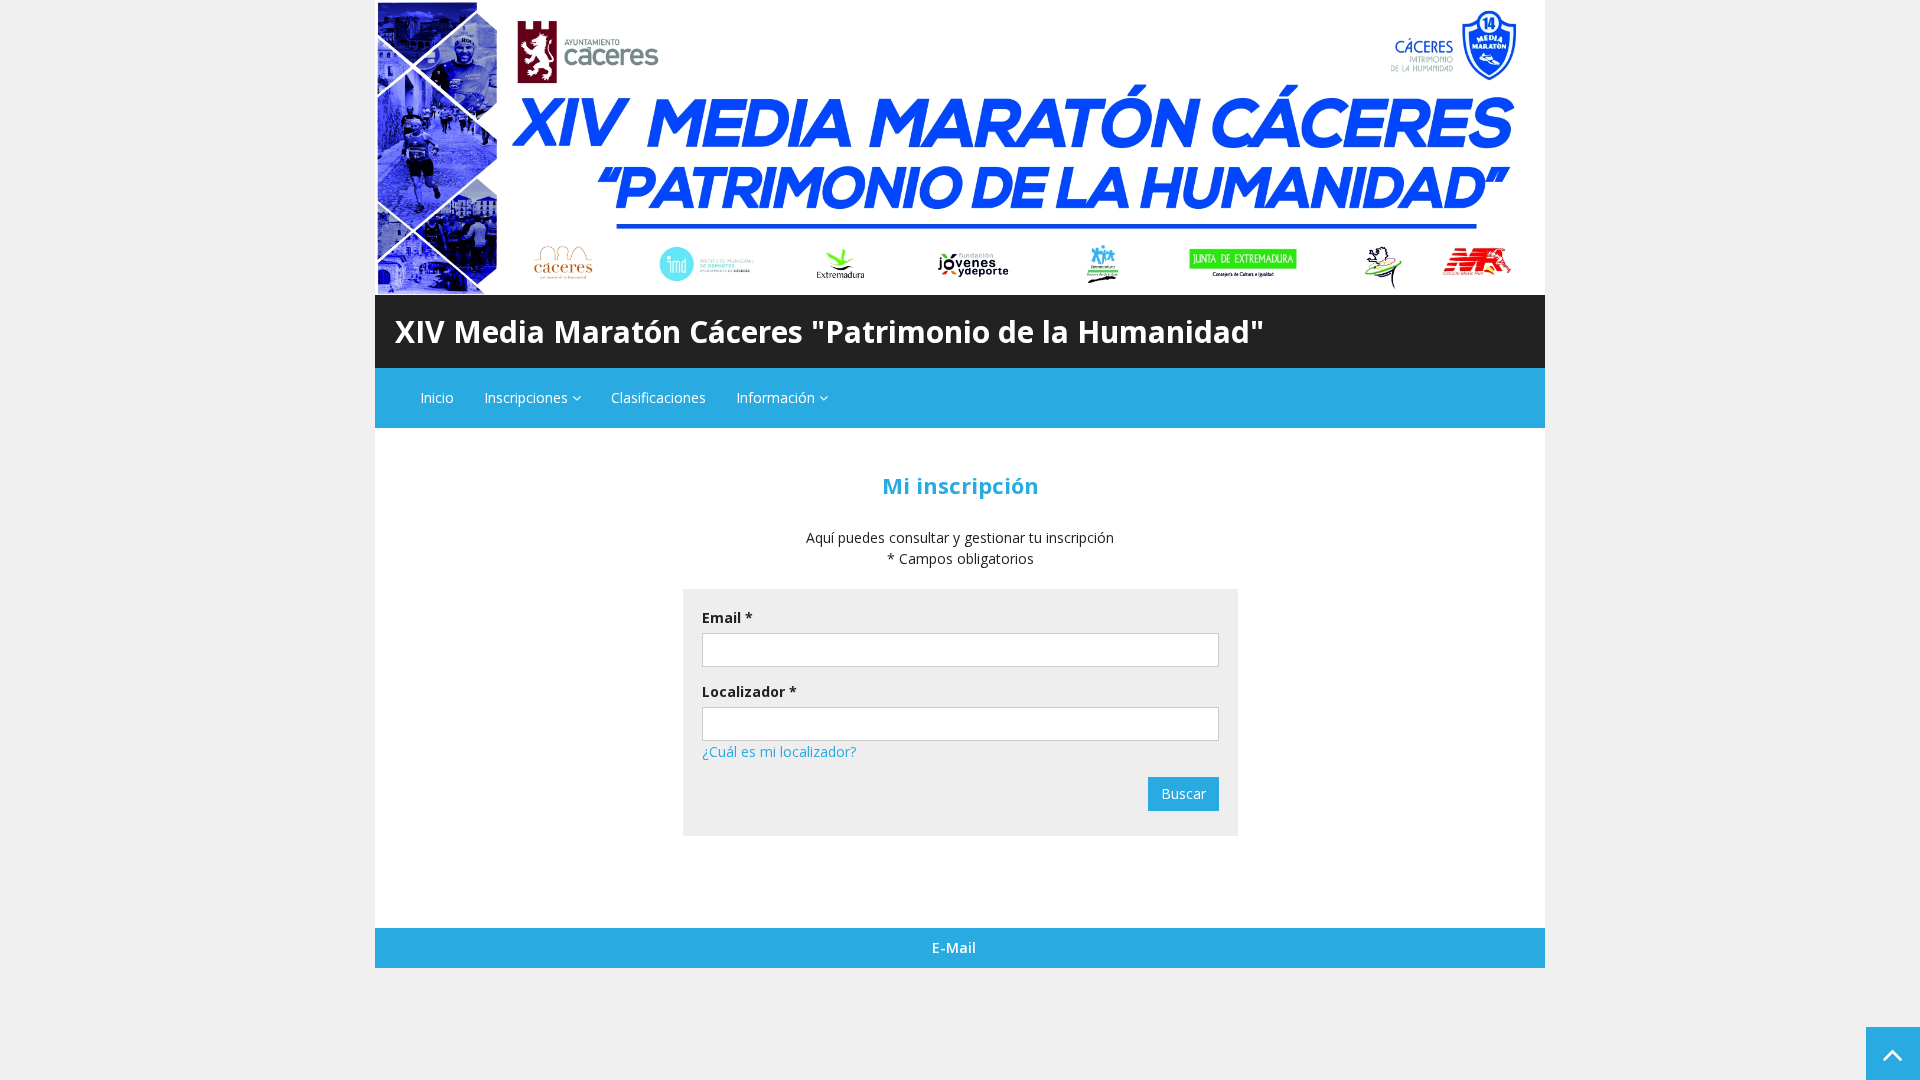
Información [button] (777, 397)
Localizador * (749, 691)
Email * (727, 617)
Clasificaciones (658, 397)
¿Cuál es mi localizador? (779, 751)
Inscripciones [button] (528, 397)
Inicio (437, 397)
